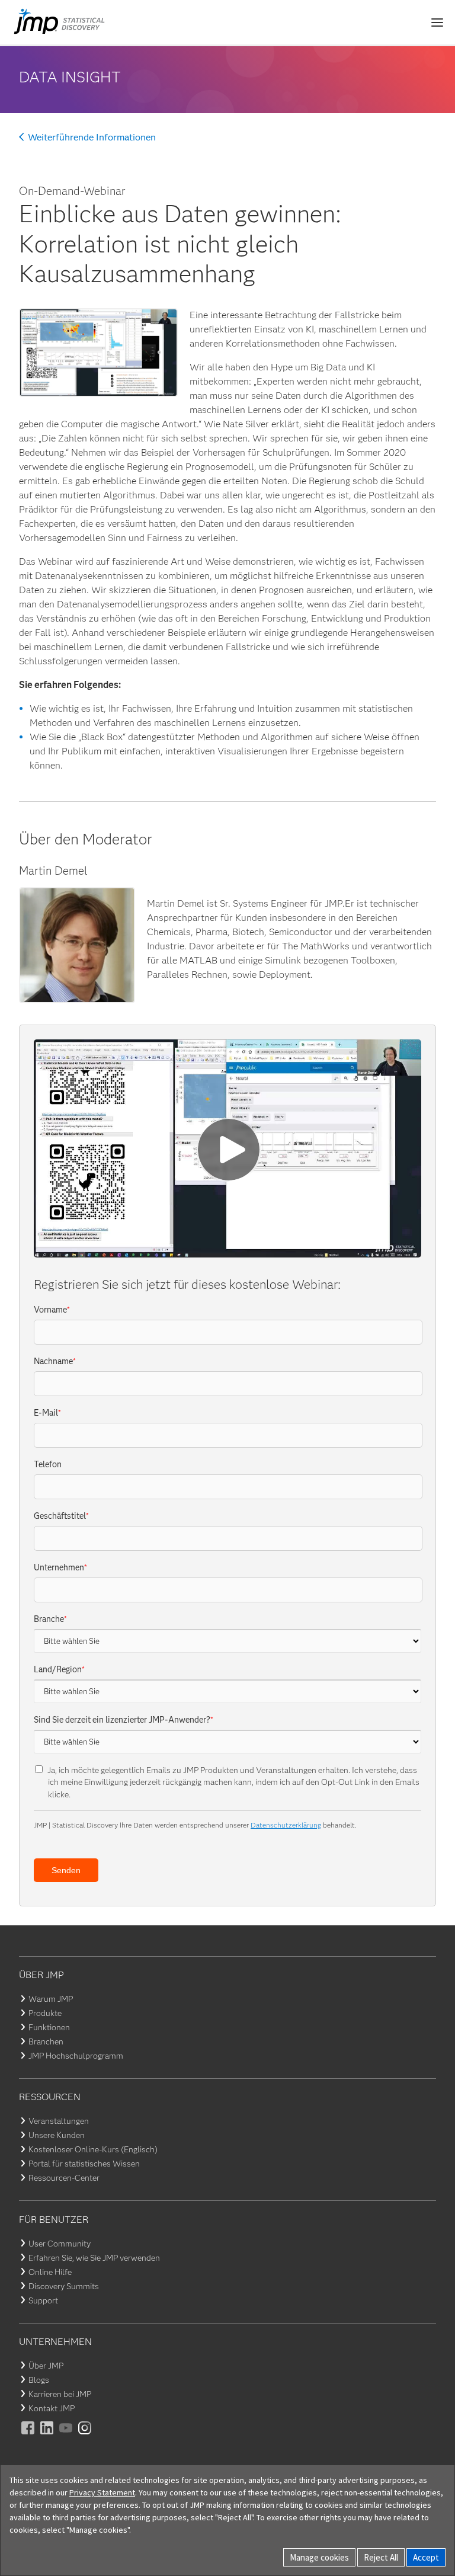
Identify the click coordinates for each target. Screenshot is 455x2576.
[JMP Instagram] (85, 2436)
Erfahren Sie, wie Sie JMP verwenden (94, 2258)
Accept (426, 2557)
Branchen (46, 2041)
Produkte (45, 2013)
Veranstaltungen (59, 2121)
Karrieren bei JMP (60, 2394)
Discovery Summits (64, 2286)
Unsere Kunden (57, 2135)
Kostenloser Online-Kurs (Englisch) (93, 2149)
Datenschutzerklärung (286, 1825)
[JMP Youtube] (66, 2436)
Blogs (39, 2380)
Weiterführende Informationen (92, 137)
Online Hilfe (50, 2272)
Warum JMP (51, 1999)
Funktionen (49, 2027)
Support (43, 2300)
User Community (60, 2244)
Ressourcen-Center (64, 2178)
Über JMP (46, 2366)
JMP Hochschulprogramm (76, 2056)
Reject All (381, 2557)
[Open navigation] (437, 23)
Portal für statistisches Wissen (84, 2164)
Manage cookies (319, 2557)
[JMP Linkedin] (47, 2436)
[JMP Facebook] (28, 2436)
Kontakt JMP (52, 2408)
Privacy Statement (102, 2492)
